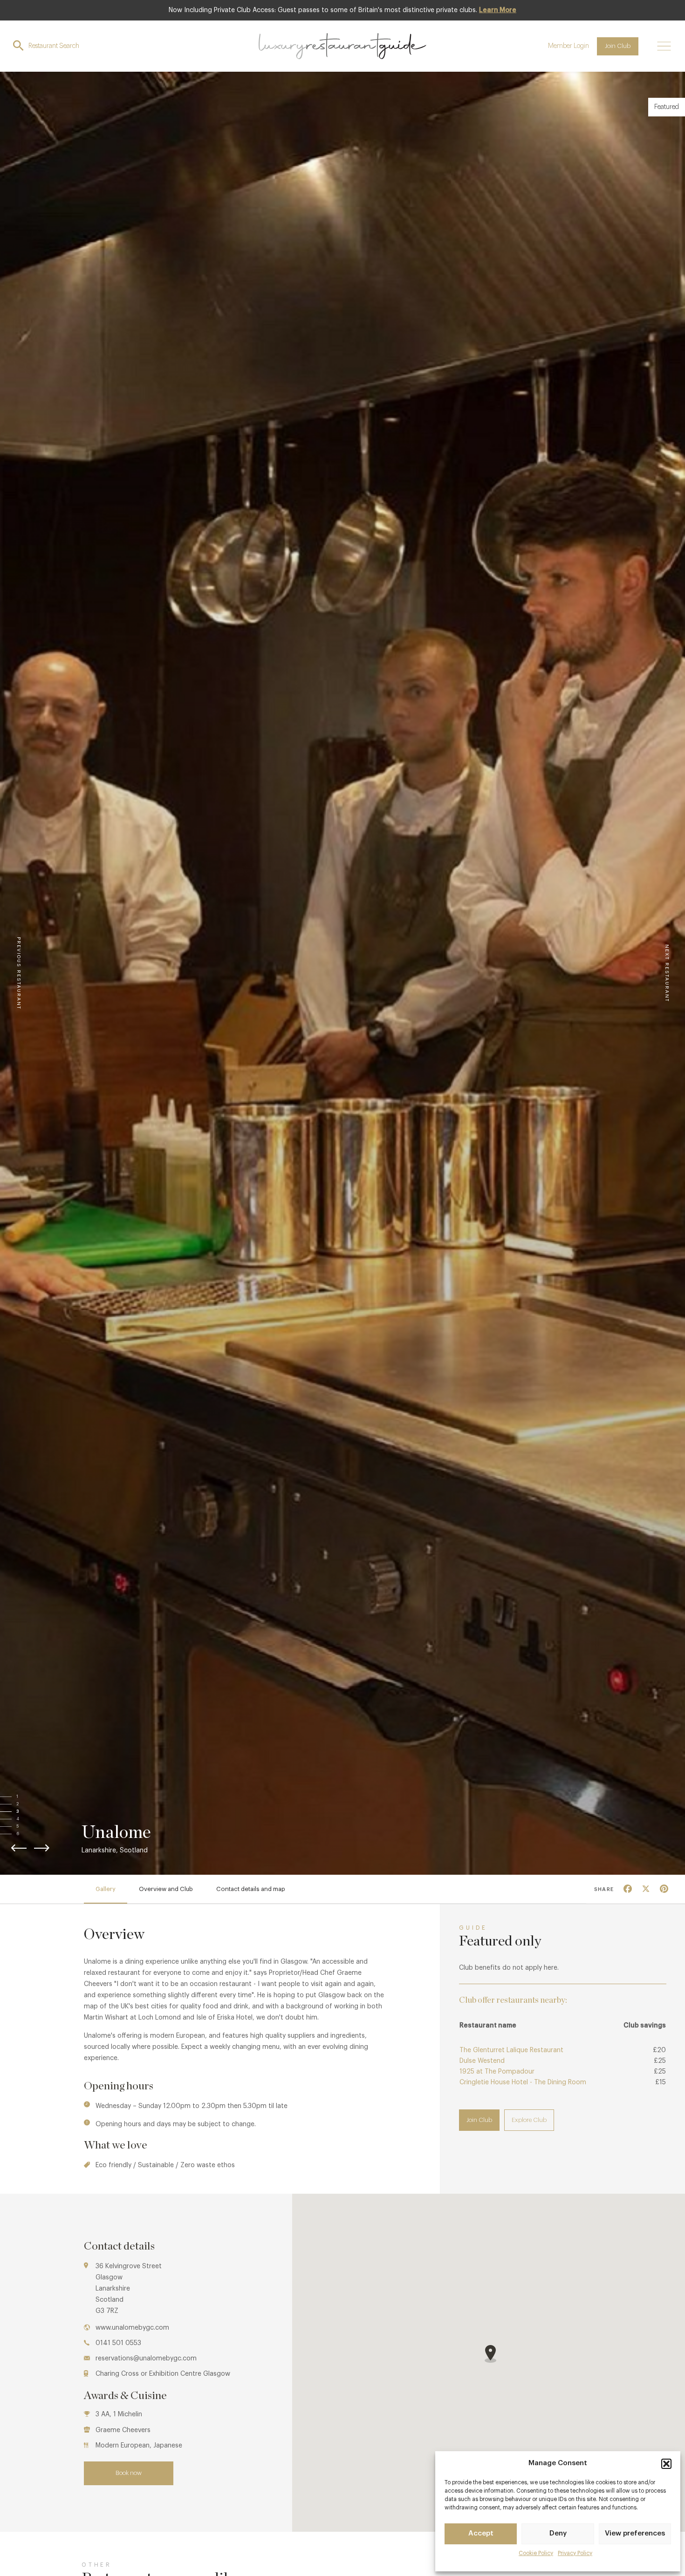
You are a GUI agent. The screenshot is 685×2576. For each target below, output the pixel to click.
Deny (558, 2533)
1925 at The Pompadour (497, 2072)
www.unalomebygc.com (132, 2328)
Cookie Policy (536, 2553)
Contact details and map (251, 1889)
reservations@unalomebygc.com (146, 2359)
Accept (481, 2533)
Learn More (498, 10)
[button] (666, 2464)
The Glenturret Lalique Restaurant (511, 2050)
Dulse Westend (482, 2061)
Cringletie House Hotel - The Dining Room (523, 2082)
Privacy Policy (575, 2553)
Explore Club (529, 2120)
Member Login (569, 46)
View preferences (635, 2533)
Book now (129, 2473)
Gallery (106, 1889)
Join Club (618, 46)
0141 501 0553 (118, 2343)
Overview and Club (166, 1889)
